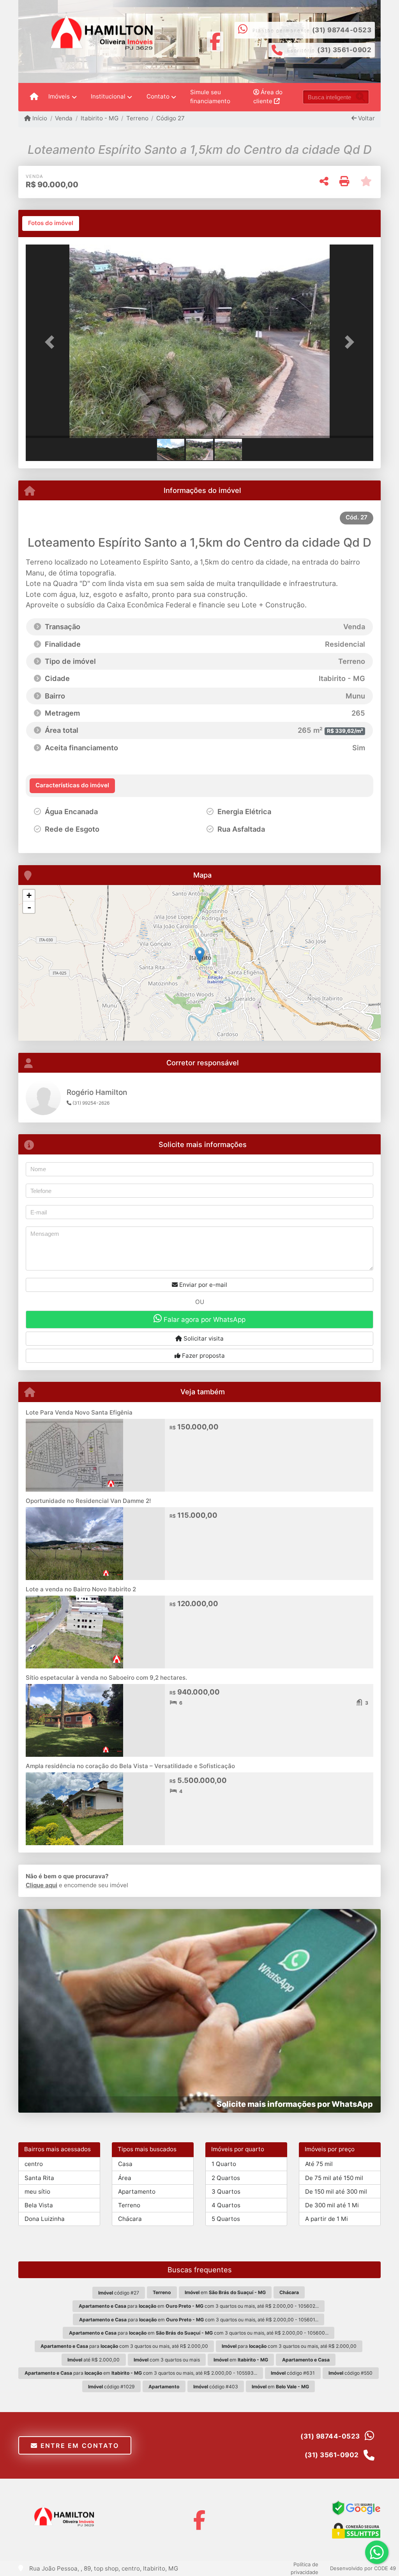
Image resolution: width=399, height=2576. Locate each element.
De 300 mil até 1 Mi (332, 2205)
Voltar (366, 118)
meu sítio (37, 2192)
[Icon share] (215, 41)
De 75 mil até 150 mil (334, 2178)
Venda (64, 118)
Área (125, 2178)
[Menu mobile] (34, 97)
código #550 (350, 2373)
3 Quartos (226, 2192)
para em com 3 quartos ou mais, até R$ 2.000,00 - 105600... (199, 2333)
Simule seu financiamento (210, 97)
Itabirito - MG (99, 118)
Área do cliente (268, 97)
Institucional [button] (108, 96)
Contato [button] (158, 96)
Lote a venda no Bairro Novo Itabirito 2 (81, 1589)
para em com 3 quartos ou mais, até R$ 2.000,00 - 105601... (199, 2320)
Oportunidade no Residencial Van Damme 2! (88, 1501)
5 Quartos (226, 2219)
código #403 (216, 2387)
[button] (52, 342)
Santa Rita (39, 2178)
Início (39, 118)
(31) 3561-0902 (344, 50)
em (225, 2292)
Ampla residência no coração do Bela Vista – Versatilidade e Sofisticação (130, 1766)
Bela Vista (39, 2205)
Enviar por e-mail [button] (202, 1285)
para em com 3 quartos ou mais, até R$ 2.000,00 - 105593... (141, 2373)
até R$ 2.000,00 (94, 2360)
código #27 (119, 2293)
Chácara (130, 2219)
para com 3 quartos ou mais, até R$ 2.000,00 (124, 2346)
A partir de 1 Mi (327, 2219)
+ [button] (29, 895)
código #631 (293, 2373)
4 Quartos (226, 2205)
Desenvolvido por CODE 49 (363, 2568)
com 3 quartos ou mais (167, 2360)
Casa (125, 2164)
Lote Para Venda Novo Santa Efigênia (79, 1412)
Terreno (137, 118)
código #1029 (111, 2387)
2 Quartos (226, 2178)
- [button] (29, 907)
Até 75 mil (319, 2164)
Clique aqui (41, 1885)
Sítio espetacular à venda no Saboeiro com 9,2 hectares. (106, 1678)
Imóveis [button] (59, 96)
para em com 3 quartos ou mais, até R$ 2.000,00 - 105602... (199, 2306)
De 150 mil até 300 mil (336, 2192)
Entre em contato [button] (78, 2446)
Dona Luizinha (45, 2219)
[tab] (51, 223)
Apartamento (137, 2192)
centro (34, 2164)
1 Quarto (224, 2164)
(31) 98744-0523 (342, 30)
